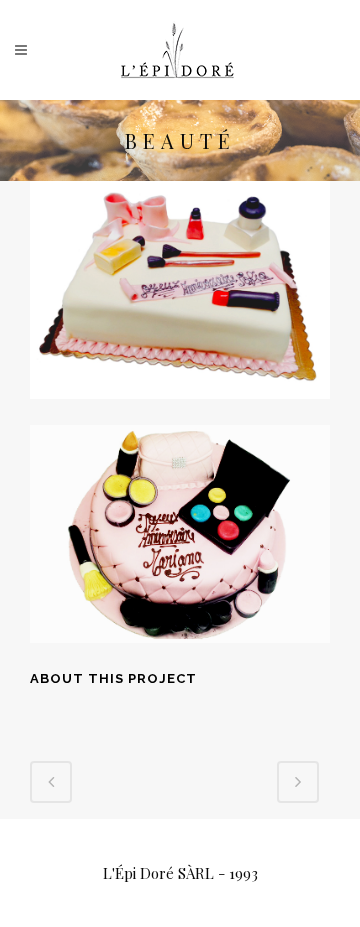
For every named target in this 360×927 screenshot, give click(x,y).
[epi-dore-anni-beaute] (180, 412)
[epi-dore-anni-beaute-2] (180, 656)
